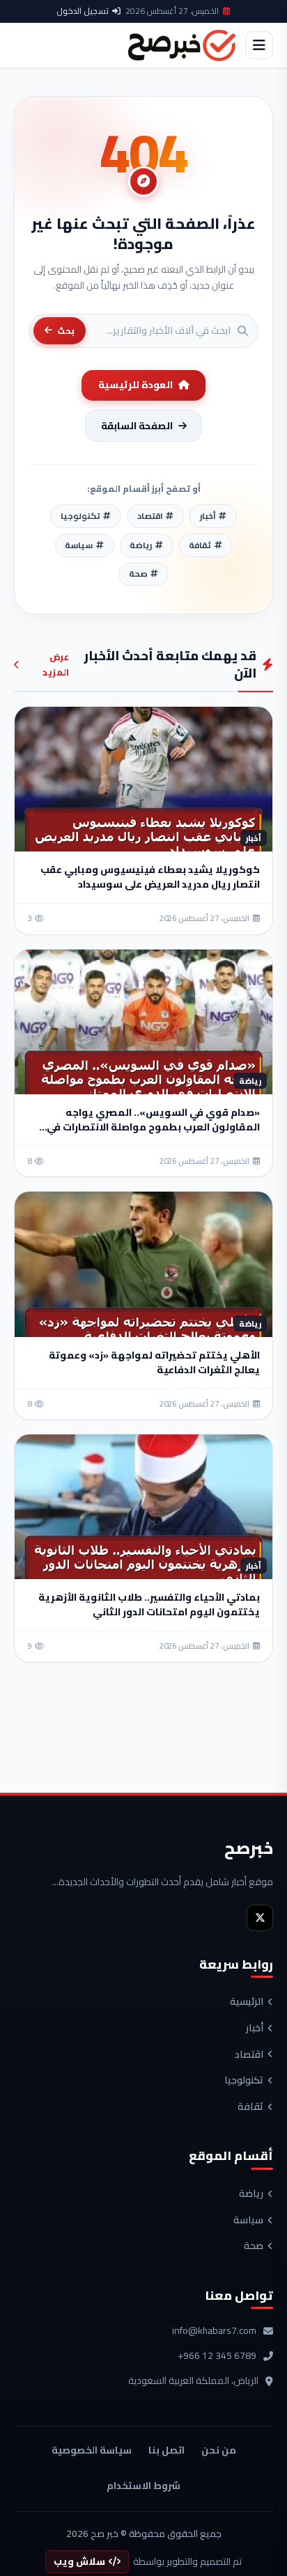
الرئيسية (247, 2002)
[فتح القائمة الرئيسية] (259, 45)
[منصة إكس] (260, 1918)
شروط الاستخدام (143, 2486)
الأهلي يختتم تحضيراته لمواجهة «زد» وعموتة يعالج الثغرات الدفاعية (154, 1362)
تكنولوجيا (244, 2081)
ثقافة (250, 2107)
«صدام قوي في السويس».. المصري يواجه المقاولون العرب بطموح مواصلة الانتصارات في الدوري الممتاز (153, 1127)
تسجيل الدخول (83, 11)
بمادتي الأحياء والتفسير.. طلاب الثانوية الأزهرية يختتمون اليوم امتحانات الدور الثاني (149, 1605)
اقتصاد (249, 2055)
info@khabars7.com (214, 2331)
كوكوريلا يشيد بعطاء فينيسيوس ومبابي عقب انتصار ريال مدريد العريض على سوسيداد (150, 877)
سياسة (248, 2221)
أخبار (255, 2029)
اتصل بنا (166, 2450)
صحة (254, 2246)
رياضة (251, 2194)
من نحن (219, 2450)
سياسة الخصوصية (92, 2450)
